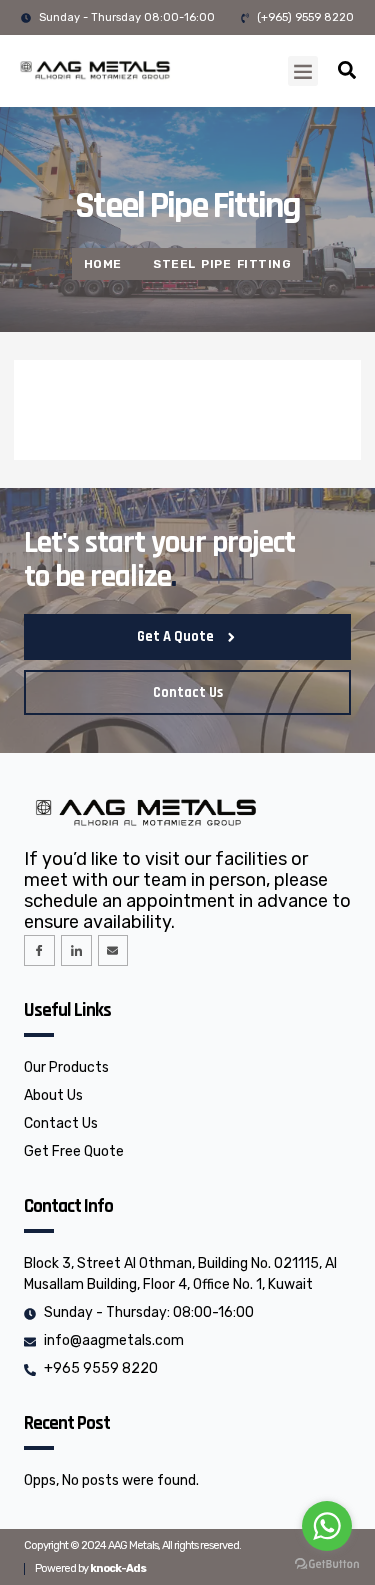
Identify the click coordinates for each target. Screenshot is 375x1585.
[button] (303, 71)
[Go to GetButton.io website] (327, 1564)
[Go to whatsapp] (327, 1526)
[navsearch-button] (347, 73)
